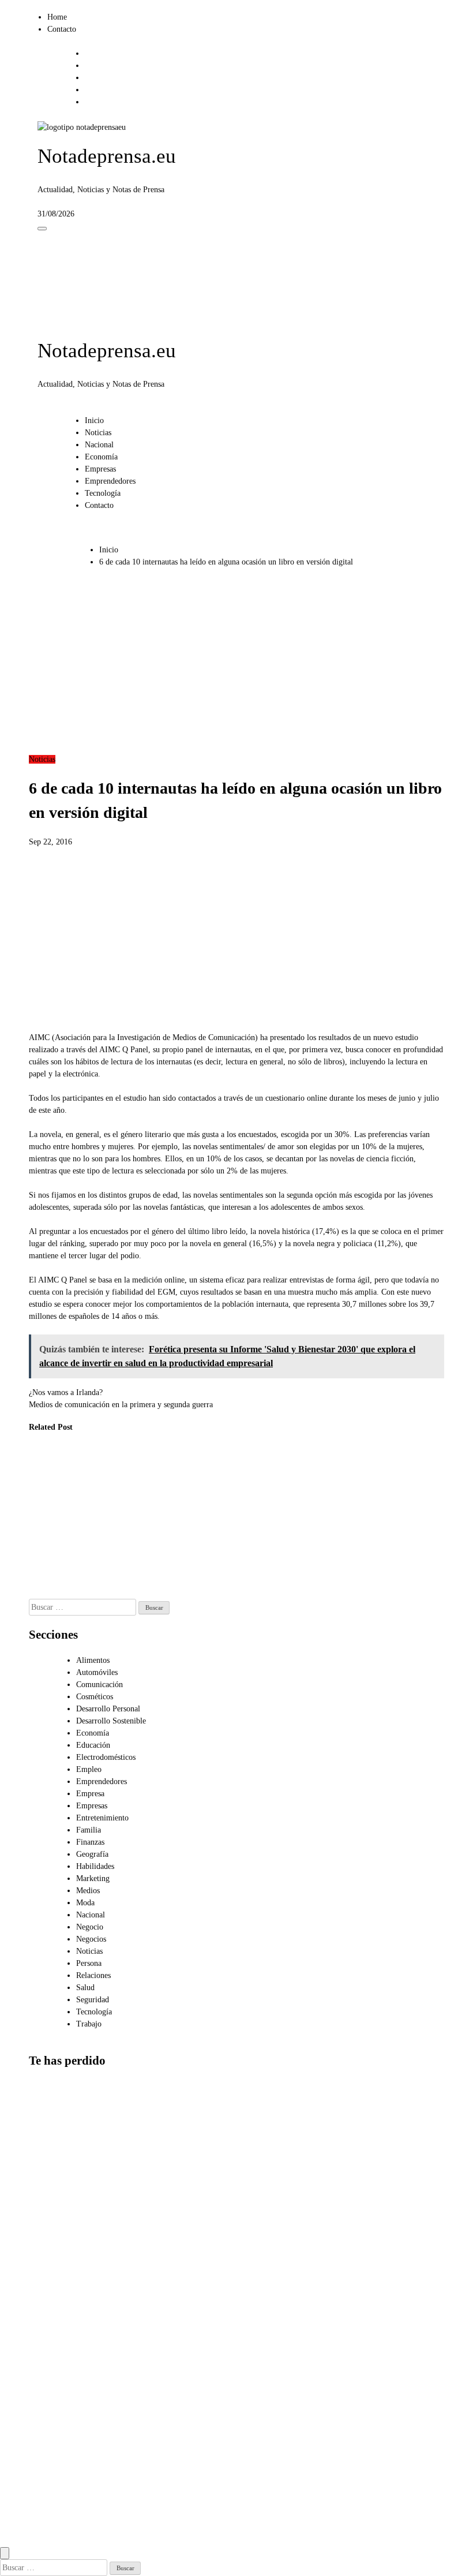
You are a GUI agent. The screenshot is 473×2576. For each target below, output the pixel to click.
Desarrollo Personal (108, 1709)
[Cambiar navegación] (42, 229)
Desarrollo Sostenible (111, 1721)
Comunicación (100, 1685)
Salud (85, 1988)
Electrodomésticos (106, 1757)
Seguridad (93, 2000)
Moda (85, 1903)
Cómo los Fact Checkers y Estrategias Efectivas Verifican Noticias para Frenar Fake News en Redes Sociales (103, 1522)
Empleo (89, 1769)
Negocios (91, 1939)
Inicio (94, 420)
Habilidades (95, 1866)
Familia (89, 1830)
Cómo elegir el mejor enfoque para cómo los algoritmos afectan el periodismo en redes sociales (54, 2373)
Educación (93, 1745)
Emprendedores (110, 481)
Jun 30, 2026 (99, 1593)
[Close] (5, 2553)
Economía (101, 457)
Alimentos (93, 1660)
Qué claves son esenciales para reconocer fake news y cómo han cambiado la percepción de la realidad (164, 1510)
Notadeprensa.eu (107, 156)
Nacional (99, 445)
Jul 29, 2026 (40, 1581)
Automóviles (97, 1672)
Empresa (90, 1794)
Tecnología (103, 493)
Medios (88, 1891)
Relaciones (93, 1975)
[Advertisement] (236, 667)
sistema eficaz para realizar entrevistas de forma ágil (285, 1280)
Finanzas (90, 1842)
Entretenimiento (102, 1818)
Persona (89, 1963)
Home (57, 17)
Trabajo (89, 2024)
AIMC (39, 1037)
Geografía (92, 1854)
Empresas (100, 469)
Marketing (93, 1878)
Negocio (90, 1927)
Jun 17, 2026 (157, 1569)
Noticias (98, 433)
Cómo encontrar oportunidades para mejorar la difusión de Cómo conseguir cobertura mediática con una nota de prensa (57, 2493)
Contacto (62, 29)
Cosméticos (95, 1697)
